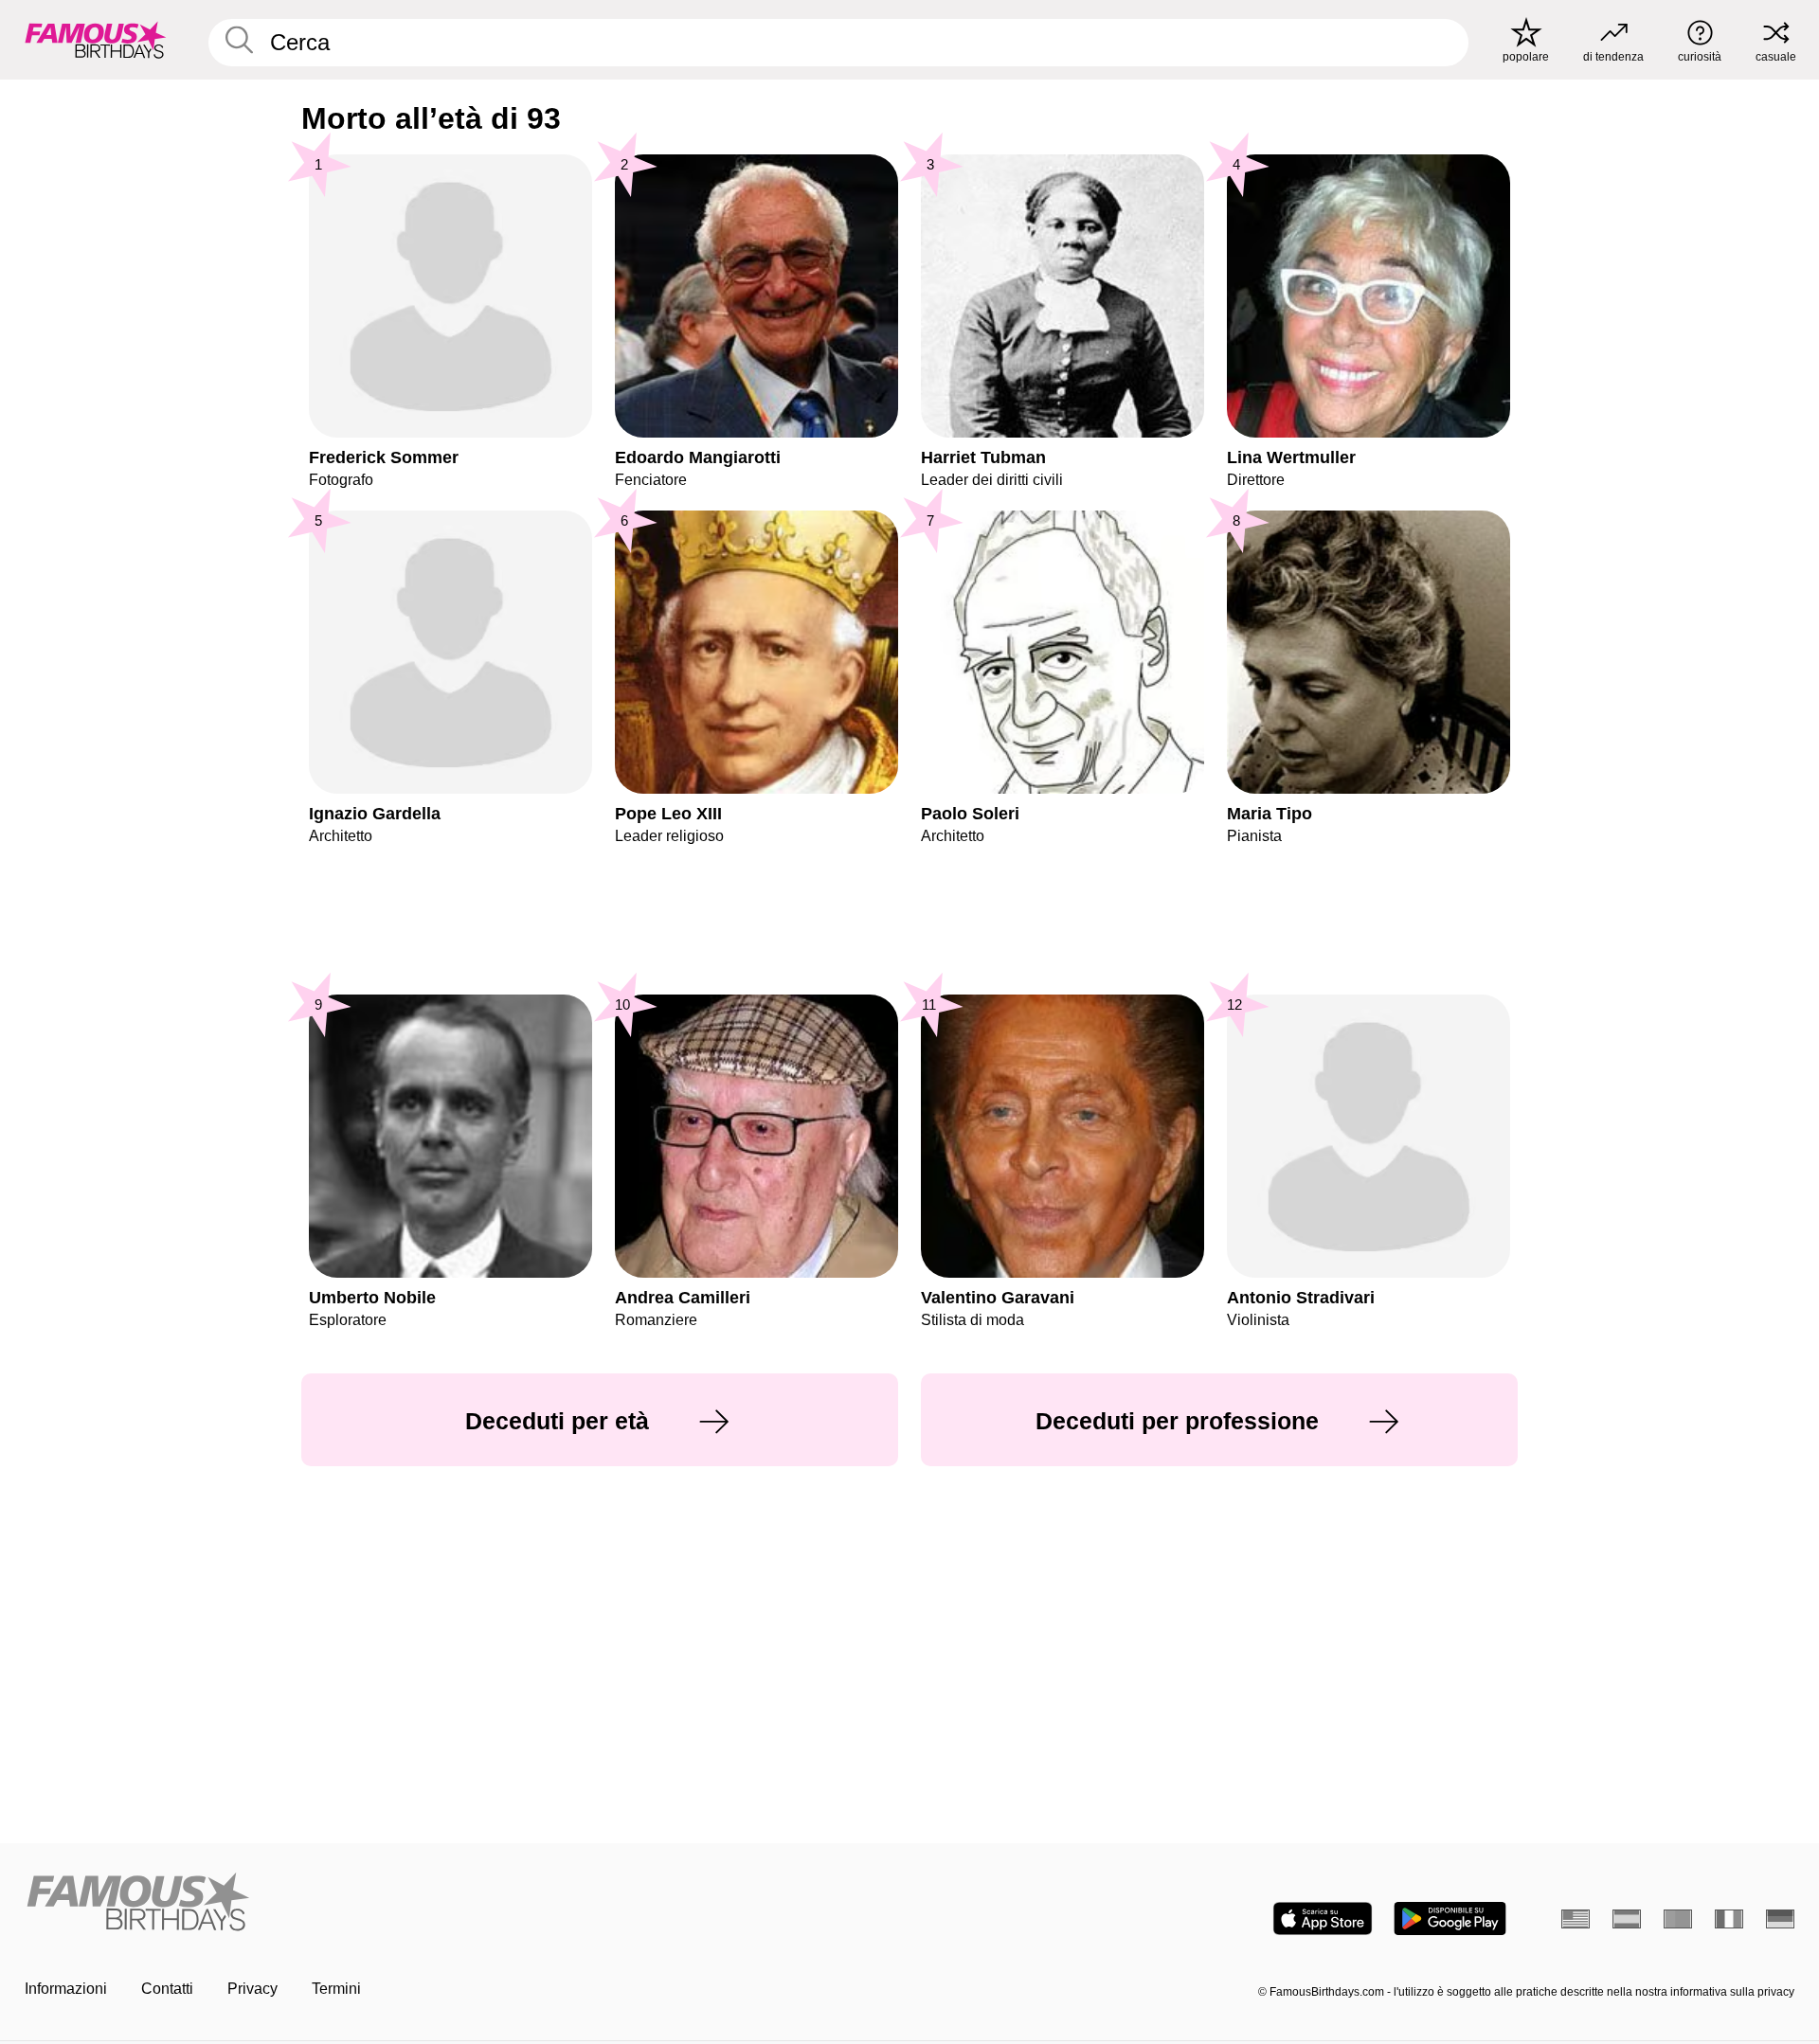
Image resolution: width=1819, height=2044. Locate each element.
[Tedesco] (1780, 1919)
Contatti (167, 1989)
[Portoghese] (1678, 1919)
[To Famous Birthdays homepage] (96, 40)
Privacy (252, 1989)
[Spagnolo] (1627, 1919)
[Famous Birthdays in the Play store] (1450, 1918)
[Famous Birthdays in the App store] (1323, 1918)
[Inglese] (1576, 1919)
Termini (336, 1989)
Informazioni (66, 1989)
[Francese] (1729, 1919)
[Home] (461, 1903)
